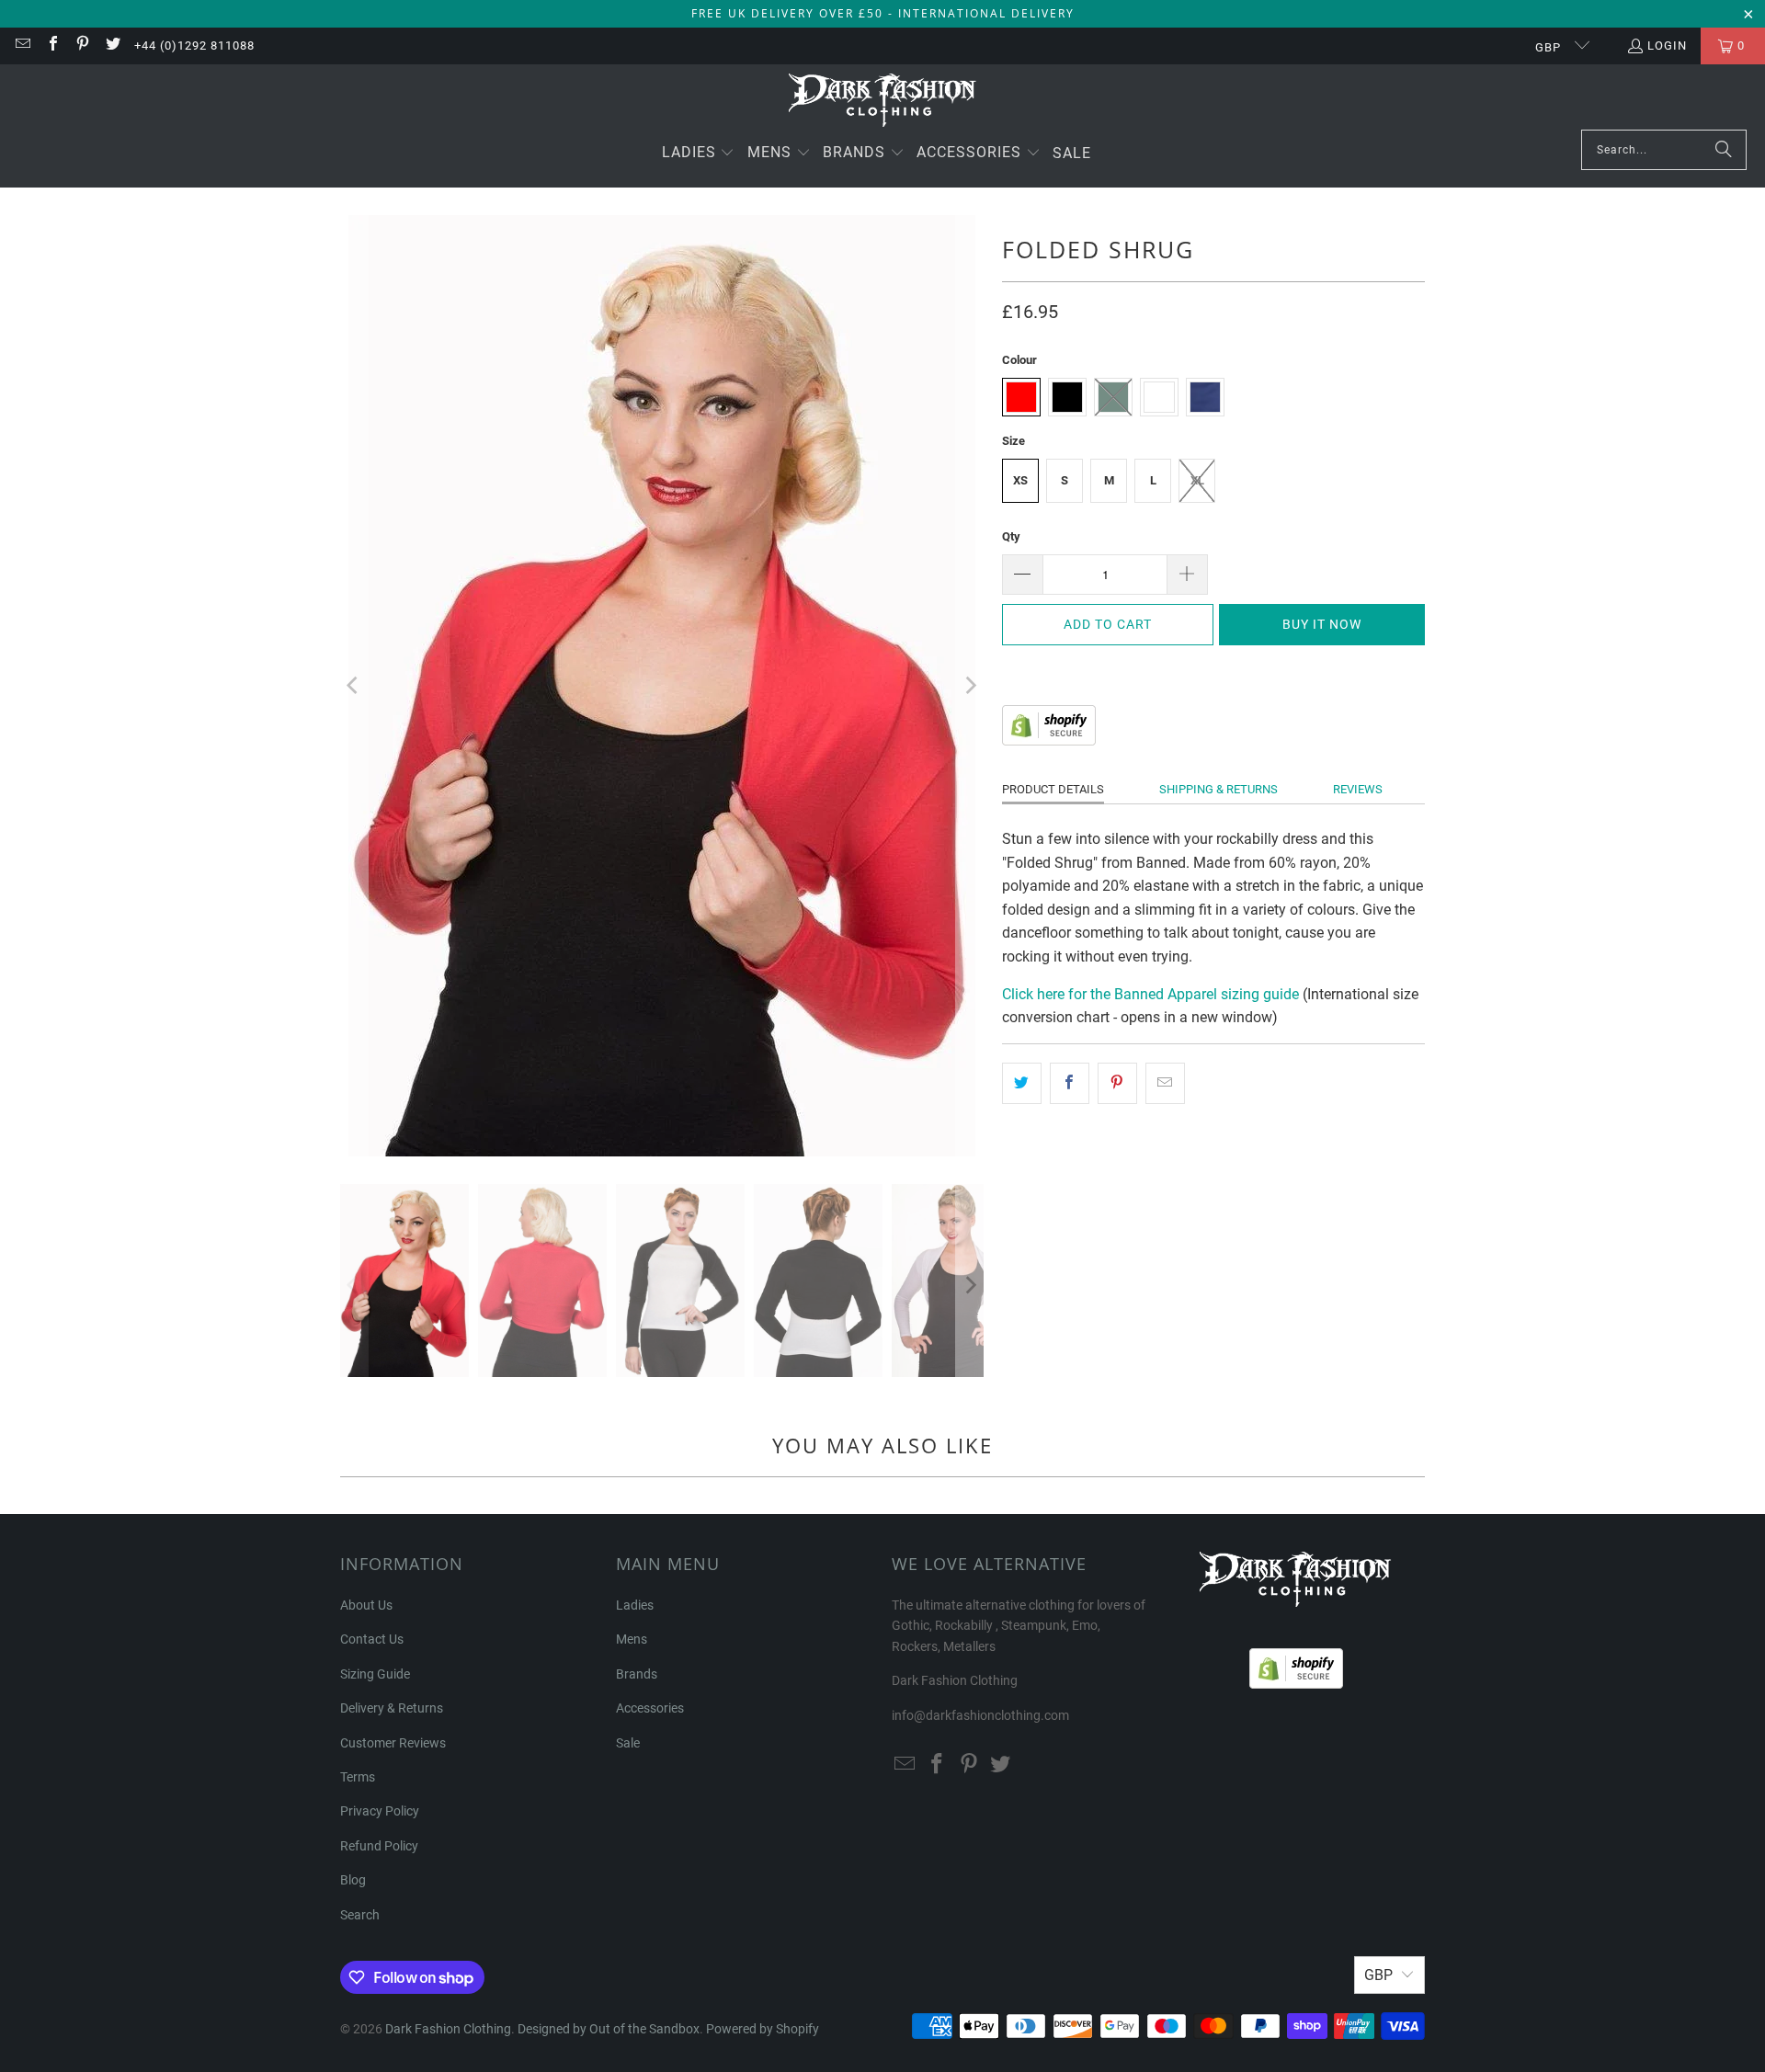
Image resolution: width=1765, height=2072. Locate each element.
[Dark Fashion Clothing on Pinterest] (82, 46)
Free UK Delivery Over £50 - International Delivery (883, 13)
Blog (353, 1880)
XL (1197, 480)
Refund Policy (379, 1846)
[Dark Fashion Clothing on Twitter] (111, 46)
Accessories (650, 1708)
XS (1020, 480)
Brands (637, 1674)
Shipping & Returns (1218, 789)
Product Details (1053, 789)
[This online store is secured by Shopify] (1049, 740)
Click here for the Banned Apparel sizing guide (1150, 994)
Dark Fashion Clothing (448, 2029)
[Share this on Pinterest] (1117, 1084)
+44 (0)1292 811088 (194, 46)
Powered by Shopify (763, 2029)
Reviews (1358, 789)
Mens (632, 1639)
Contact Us (372, 1639)
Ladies (635, 1605)
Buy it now (1322, 624)
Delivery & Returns (392, 1708)
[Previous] (354, 686)
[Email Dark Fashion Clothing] (22, 46)
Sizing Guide (375, 1674)
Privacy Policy (380, 1811)
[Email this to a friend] (1165, 1084)
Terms (358, 1777)
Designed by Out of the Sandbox (609, 2029)
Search (360, 1915)
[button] (699, 154)
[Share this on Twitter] (1022, 1084)
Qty (1011, 536)
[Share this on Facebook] (1070, 1084)
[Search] (1724, 150)
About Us (366, 1605)
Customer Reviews (393, 1743)
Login (1667, 46)
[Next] (970, 686)
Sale (628, 1743)
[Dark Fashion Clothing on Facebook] (51, 46)
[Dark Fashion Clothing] (883, 102)
